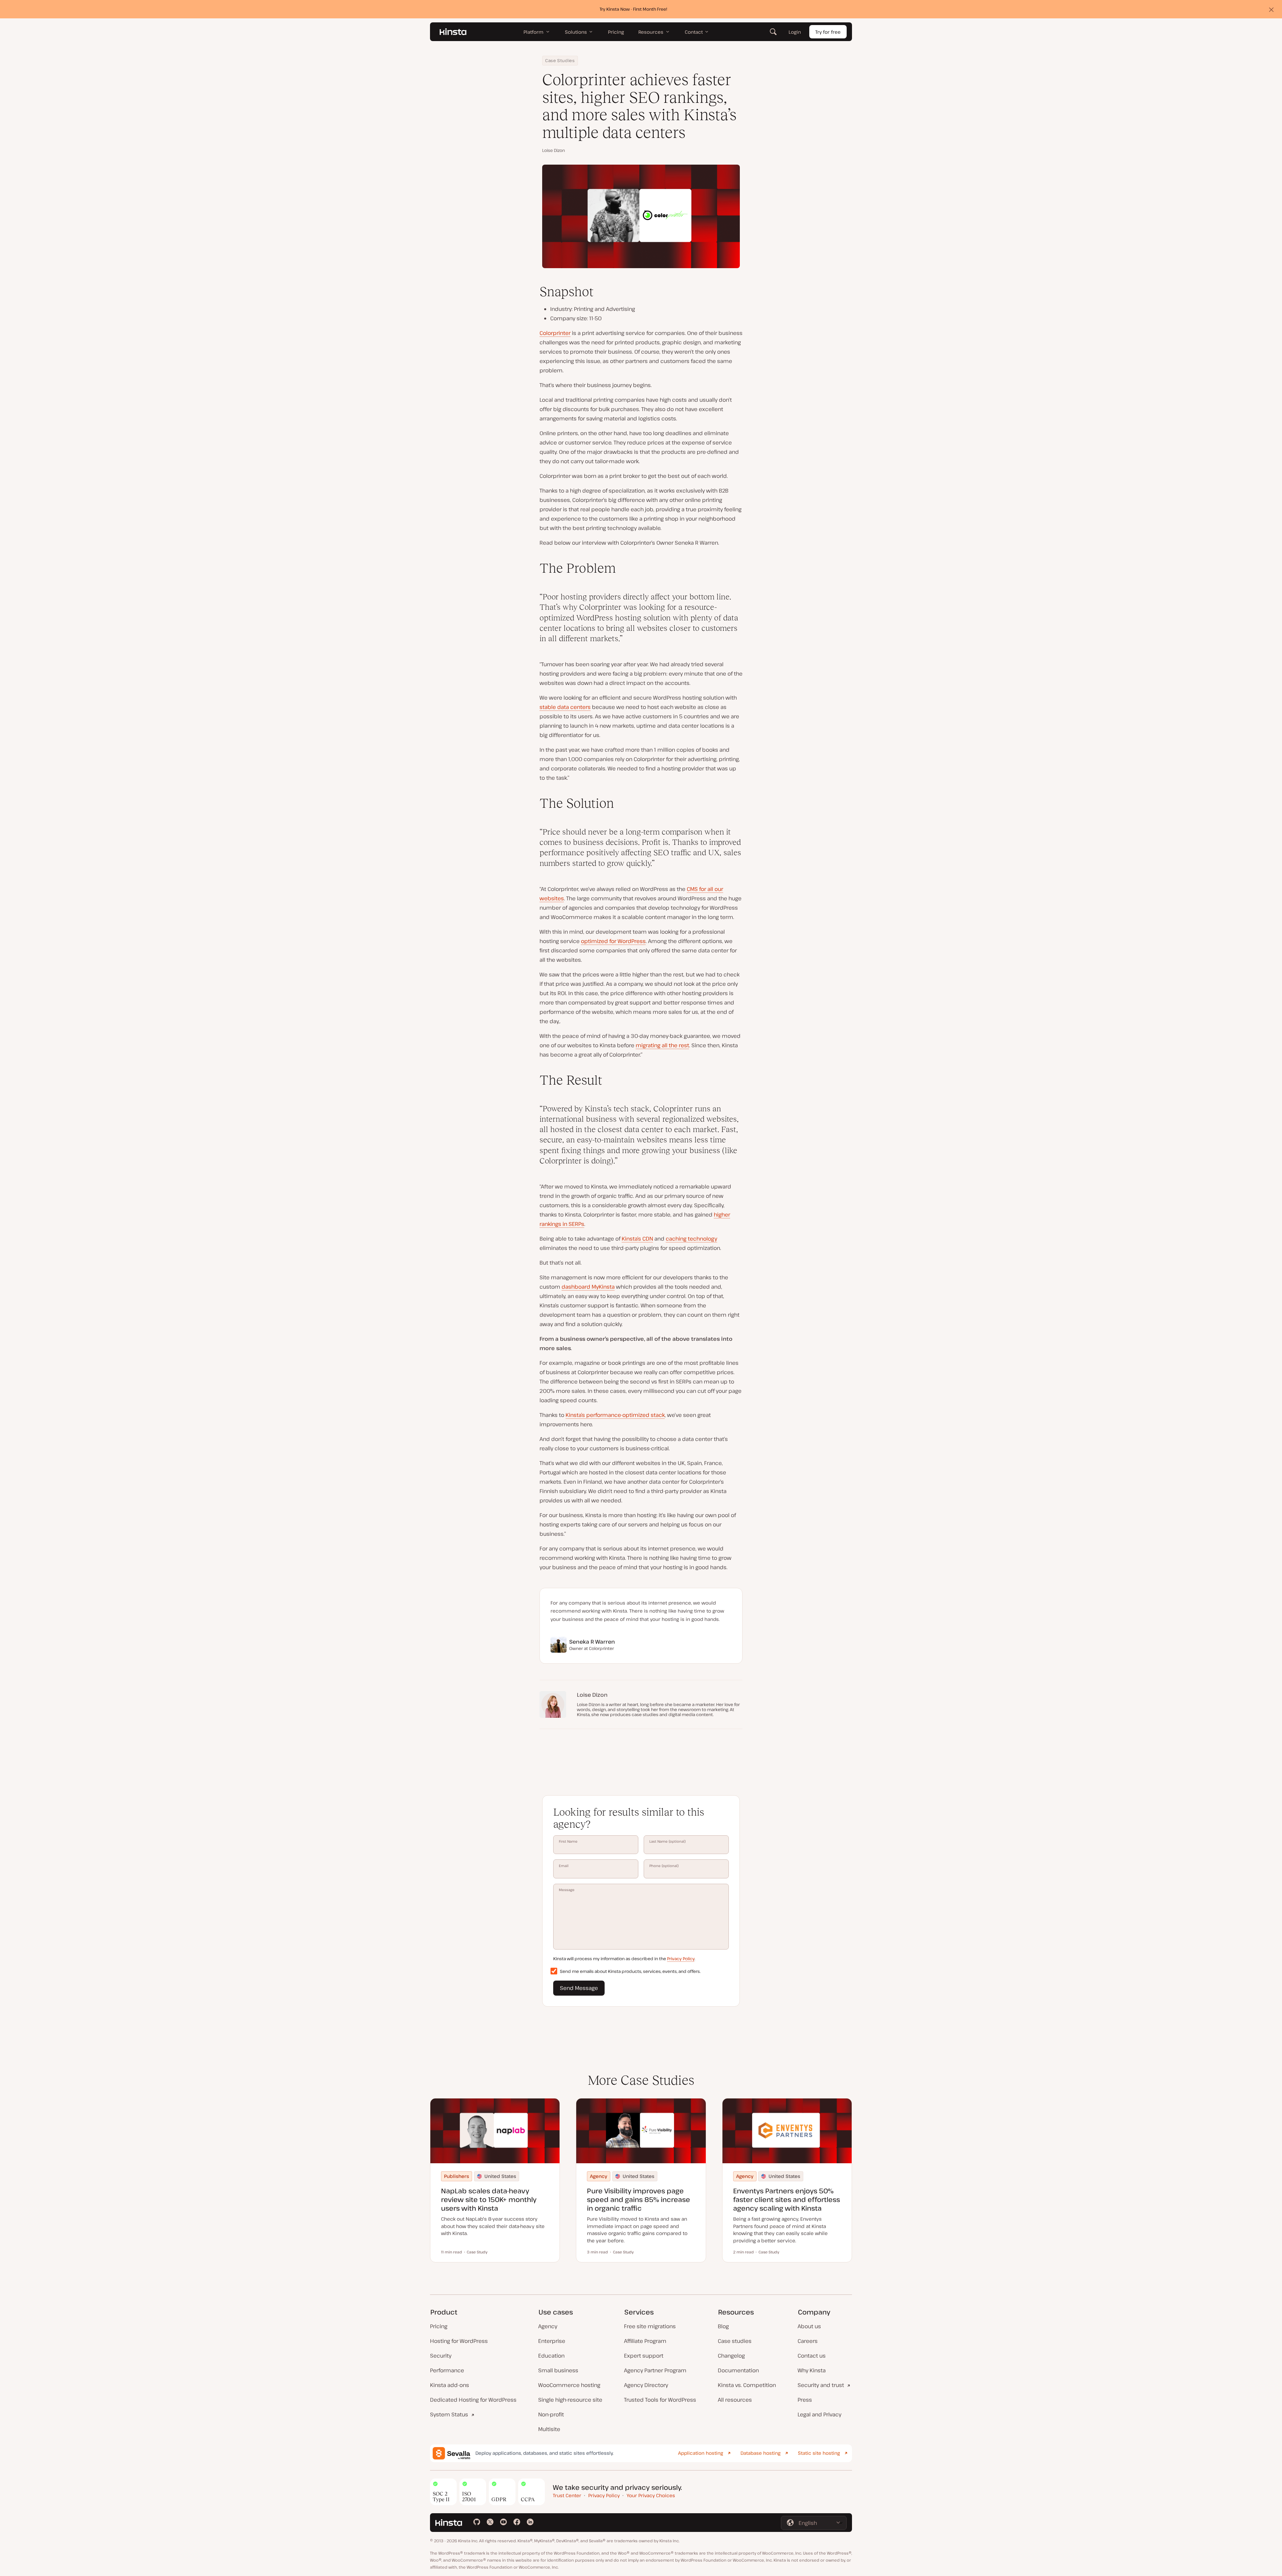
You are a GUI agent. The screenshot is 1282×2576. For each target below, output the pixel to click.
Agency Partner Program (655, 2370)
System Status (449, 2414)
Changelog (731, 2356)
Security (441, 2356)
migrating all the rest (662, 1045)
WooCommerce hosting (569, 2385)
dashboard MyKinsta (588, 1287)
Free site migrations (650, 2326)
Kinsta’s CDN (637, 1239)
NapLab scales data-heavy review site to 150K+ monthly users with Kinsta (489, 2199)
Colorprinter (555, 333)
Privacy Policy (681, 1959)
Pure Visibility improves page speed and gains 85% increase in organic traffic (638, 2199)
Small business (558, 2370)
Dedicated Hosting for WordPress (473, 2400)
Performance (447, 2370)
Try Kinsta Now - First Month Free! (633, 9)
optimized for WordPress (613, 941)
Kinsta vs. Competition (747, 2385)
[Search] (773, 32)
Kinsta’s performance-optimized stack (615, 1415)
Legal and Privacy (819, 2414)
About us (809, 2326)
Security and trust (821, 2385)
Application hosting (701, 2453)
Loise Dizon (554, 150)
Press (805, 2400)
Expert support (644, 2356)
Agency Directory (646, 2385)
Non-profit (551, 2414)
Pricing (439, 2326)
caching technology (691, 1239)
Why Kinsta (812, 2370)
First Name (568, 1841)
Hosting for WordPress (459, 2341)
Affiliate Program (645, 2341)
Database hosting (761, 2453)
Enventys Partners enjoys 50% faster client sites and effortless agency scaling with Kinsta (787, 2199)
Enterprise (552, 2341)
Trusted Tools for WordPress (660, 2400)
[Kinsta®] (453, 32)
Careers (808, 2341)
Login (795, 32)
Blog (723, 2326)
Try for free (828, 32)
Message (567, 1890)
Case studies (735, 2341)
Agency (548, 2326)
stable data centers (565, 707)
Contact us (812, 2356)
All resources (735, 2400)
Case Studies (560, 60)
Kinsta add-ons (450, 2385)
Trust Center (567, 2495)
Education (551, 2356)
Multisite (549, 2429)
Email (564, 1866)
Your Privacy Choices (651, 2495)
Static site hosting (819, 2453)
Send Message (579, 1988)
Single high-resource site (570, 2400)
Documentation (738, 2370)
